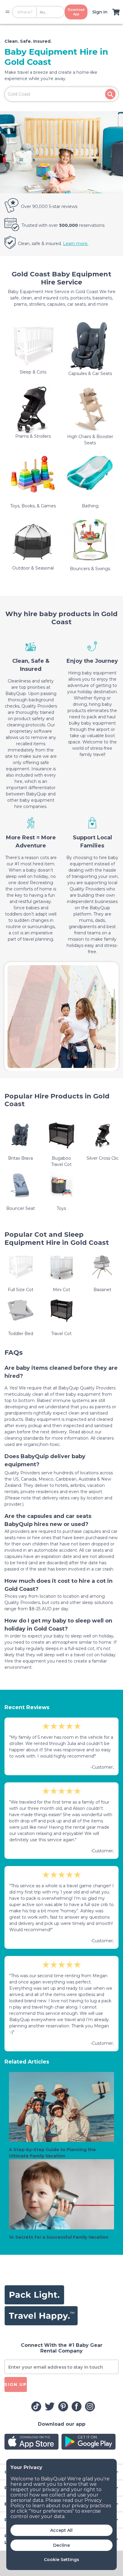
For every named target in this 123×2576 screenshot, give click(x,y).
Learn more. (76, 244)
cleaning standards (25, 1438)
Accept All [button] (61, 2530)
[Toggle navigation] (7, 12)
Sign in (100, 12)
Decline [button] (61, 2545)
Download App (76, 12)
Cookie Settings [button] (61, 2560)
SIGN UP (16, 2384)
